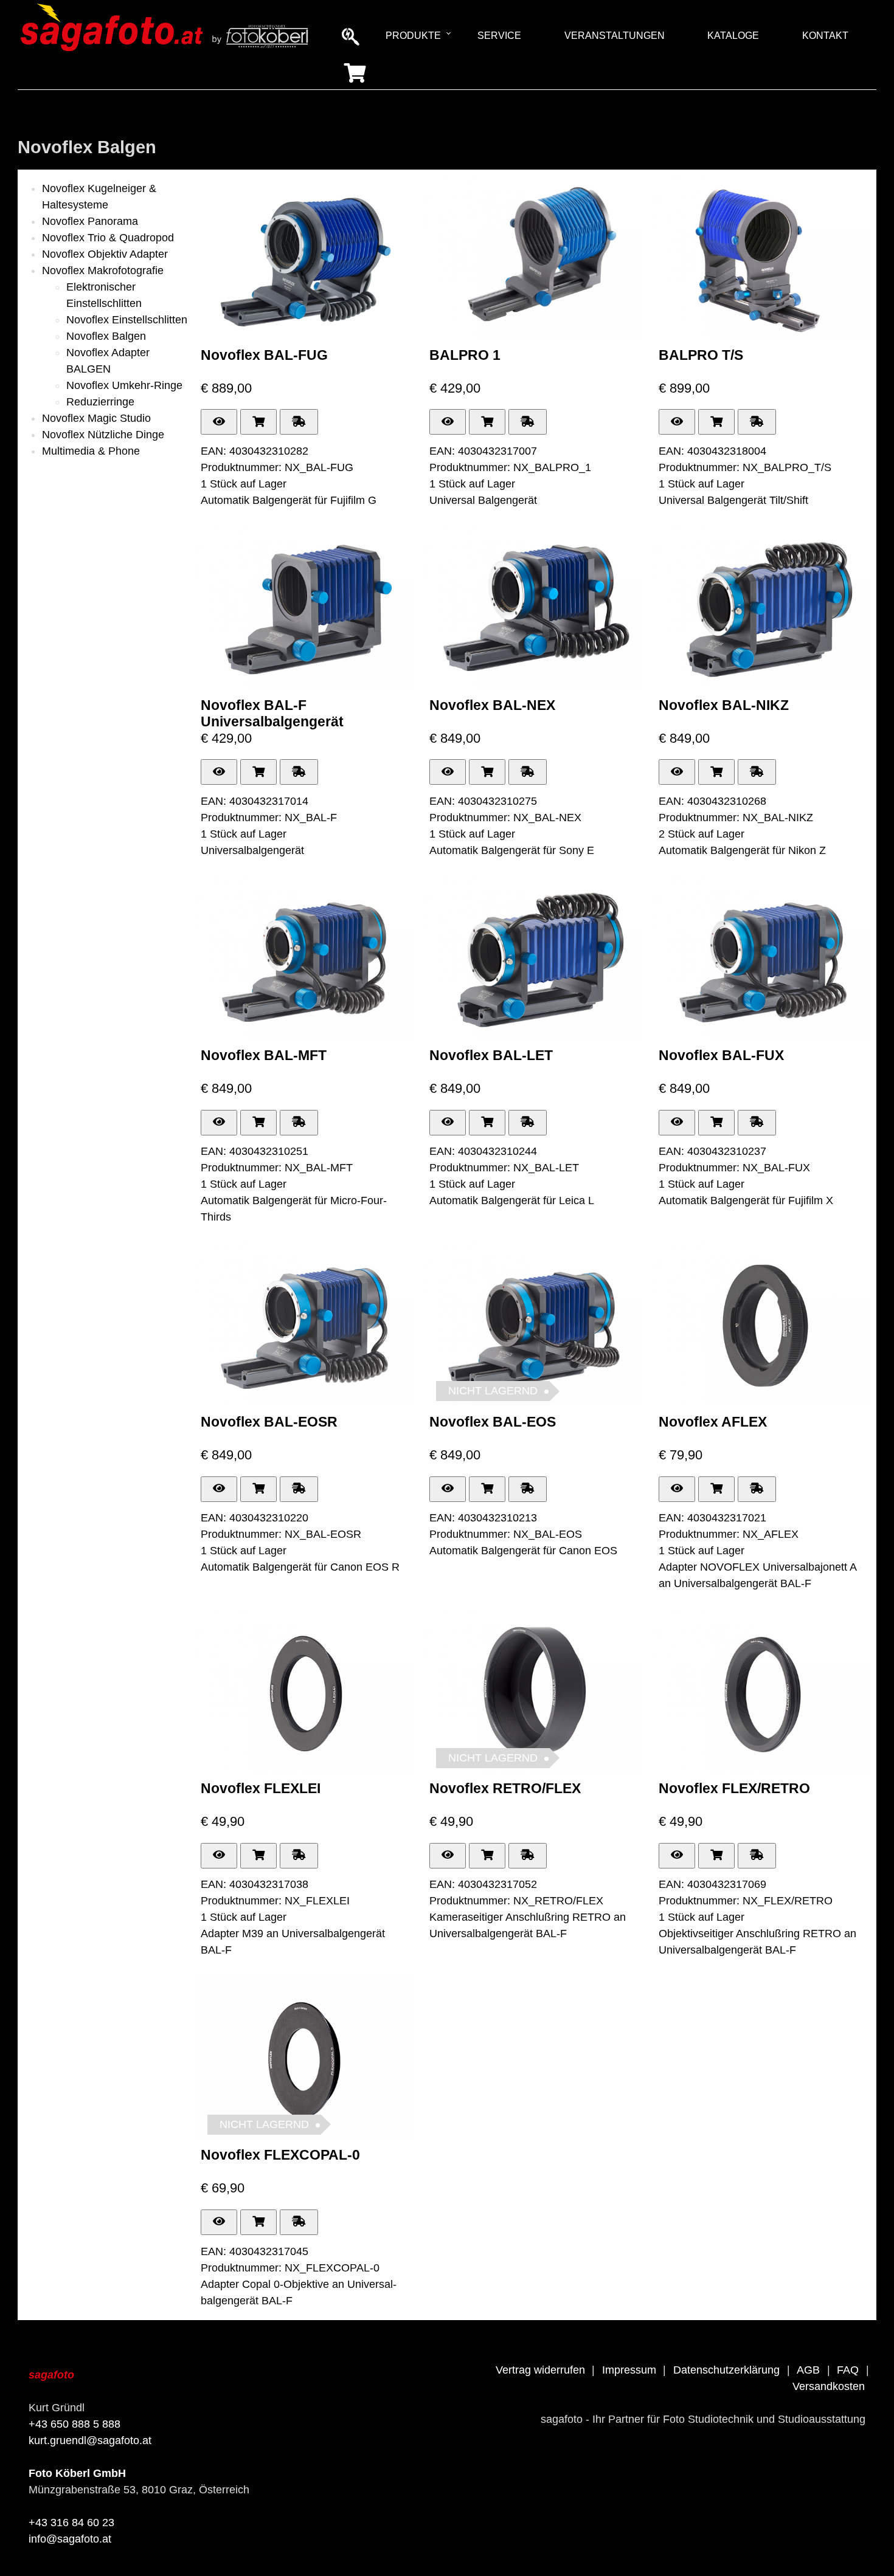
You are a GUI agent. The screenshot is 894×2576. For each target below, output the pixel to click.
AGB (808, 2370)
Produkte (413, 36)
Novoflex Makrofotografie (103, 270)
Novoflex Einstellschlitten (127, 320)
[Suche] (352, 35)
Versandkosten (829, 2386)
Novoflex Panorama (90, 221)
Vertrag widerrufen (540, 2370)
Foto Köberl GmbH (77, 2473)
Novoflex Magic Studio (96, 418)
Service (499, 36)
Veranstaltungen (615, 36)
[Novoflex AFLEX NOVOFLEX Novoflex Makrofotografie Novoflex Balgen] (762, 1401)
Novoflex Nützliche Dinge (103, 435)
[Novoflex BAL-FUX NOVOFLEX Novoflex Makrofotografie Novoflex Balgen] (762, 1035)
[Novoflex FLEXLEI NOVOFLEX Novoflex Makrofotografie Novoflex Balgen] (304, 1768)
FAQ (848, 2370)
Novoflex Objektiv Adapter (105, 254)
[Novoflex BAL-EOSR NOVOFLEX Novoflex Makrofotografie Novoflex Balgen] (304, 1401)
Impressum (629, 2370)
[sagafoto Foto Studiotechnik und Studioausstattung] (165, 51)
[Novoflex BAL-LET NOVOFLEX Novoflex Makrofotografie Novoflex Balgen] (533, 1035)
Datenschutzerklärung (726, 2370)
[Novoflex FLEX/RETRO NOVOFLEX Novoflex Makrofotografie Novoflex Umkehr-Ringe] (762, 1768)
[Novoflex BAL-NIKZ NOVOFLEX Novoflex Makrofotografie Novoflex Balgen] (762, 684)
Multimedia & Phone (91, 451)
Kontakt (825, 36)
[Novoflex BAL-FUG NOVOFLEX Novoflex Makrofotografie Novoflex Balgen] (304, 334)
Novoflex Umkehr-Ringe (124, 385)
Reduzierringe (100, 402)
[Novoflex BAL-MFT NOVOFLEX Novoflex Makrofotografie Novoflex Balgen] (304, 1035)
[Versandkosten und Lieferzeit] (299, 422)
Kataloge (733, 36)
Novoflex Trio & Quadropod (108, 238)
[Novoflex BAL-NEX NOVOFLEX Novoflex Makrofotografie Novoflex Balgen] (533, 684)
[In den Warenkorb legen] (258, 422)
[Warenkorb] (355, 72)
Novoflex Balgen (106, 336)
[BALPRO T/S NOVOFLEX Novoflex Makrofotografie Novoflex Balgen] (762, 334)
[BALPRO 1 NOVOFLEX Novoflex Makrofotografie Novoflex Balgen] (533, 334)
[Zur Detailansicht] (219, 422)
